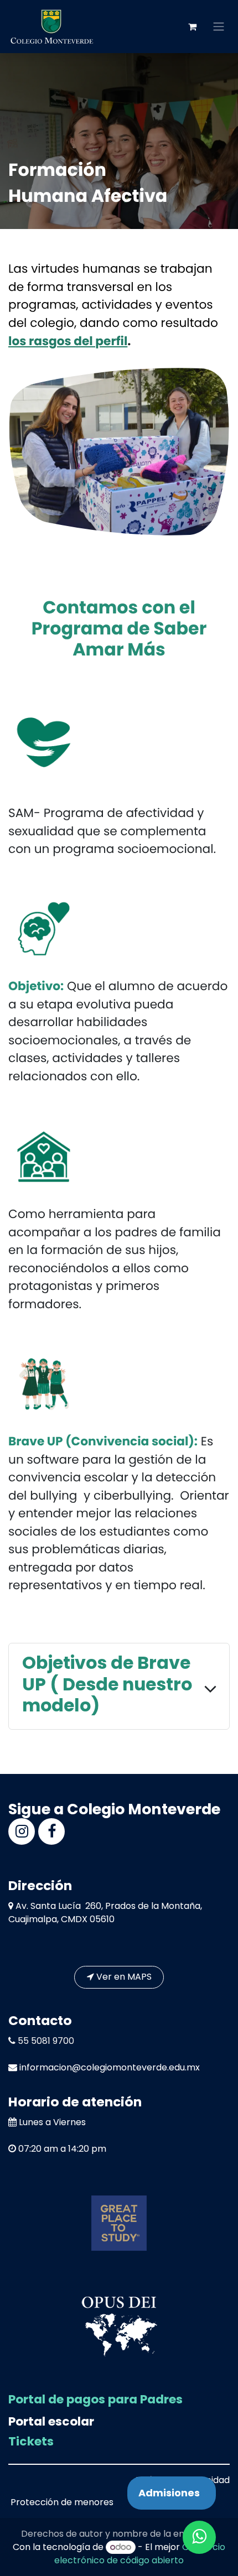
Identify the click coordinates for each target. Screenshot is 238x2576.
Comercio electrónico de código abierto (140, 2554)
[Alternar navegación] (219, 27)
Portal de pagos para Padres (95, 2399)
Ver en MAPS (123, 1977)
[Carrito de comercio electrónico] (192, 27)
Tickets (31, 2441)
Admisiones (169, 2493)
